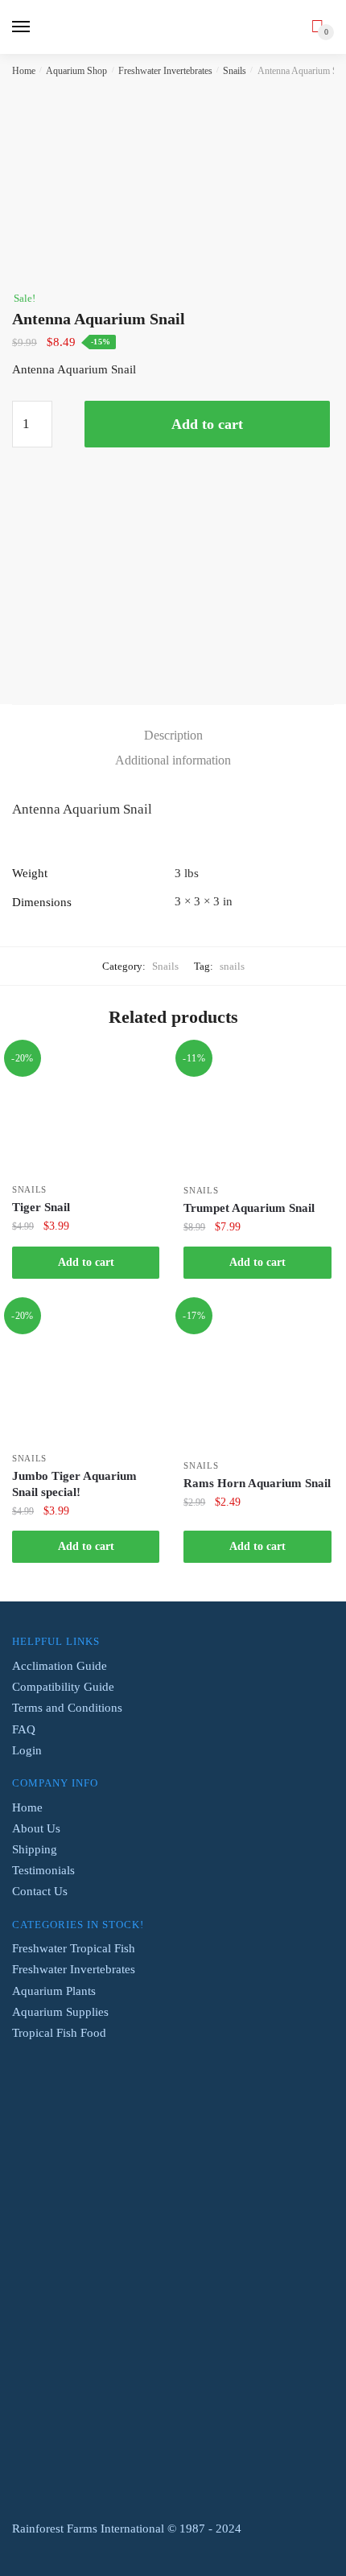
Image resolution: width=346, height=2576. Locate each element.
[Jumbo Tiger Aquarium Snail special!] (86, 1375)
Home (24, 71)
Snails (235, 71)
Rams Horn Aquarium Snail (257, 1483)
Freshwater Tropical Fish (74, 1948)
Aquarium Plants (54, 1991)
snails (232, 966)
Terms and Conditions (67, 1708)
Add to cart (207, 424)
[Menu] (22, 27)
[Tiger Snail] (86, 1112)
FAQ (24, 1729)
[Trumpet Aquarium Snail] (257, 1113)
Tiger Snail (41, 1207)
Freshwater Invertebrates (165, 71)
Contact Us (40, 1891)
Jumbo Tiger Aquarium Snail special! (74, 1484)
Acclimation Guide (60, 1666)
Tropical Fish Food (59, 2033)
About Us (36, 1828)
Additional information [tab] (173, 760)
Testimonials (43, 1870)
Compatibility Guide (63, 1687)
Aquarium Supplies (60, 2012)
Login (27, 1750)
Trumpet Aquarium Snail (249, 1208)
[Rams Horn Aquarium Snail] (257, 1379)
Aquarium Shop (76, 71)
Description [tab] (173, 735)
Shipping (35, 1849)
